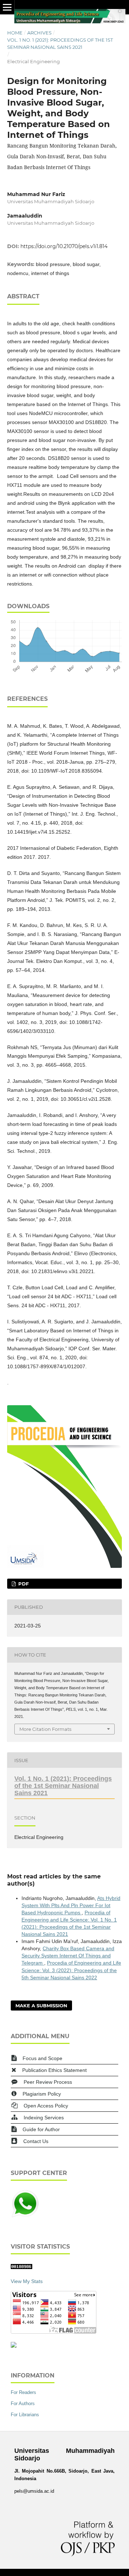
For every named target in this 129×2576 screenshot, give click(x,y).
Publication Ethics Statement (54, 2070)
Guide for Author (41, 2129)
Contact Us (36, 2141)
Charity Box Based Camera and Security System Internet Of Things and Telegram (68, 1956)
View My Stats (27, 2281)
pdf (23, 1584)
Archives (39, 33)
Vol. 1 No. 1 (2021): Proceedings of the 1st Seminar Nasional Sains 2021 (60, 43)
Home (15, 33)
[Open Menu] (7, 7)
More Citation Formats (45, 1729)
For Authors (23, 2403)
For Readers (23, 2392)
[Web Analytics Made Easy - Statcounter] (21, 2267)
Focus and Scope (42, 2058)
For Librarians (25, 2415)
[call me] (25, 2216)
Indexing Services (44, 2118)
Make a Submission (41, 2006)
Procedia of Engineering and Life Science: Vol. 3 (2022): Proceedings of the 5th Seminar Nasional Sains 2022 (71, 1970)
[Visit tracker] (14, 2346)
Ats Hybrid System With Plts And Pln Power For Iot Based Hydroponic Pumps (71, 1905)
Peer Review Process (48, 2082)
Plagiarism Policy (42, 2094)
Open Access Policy (46, 2106)
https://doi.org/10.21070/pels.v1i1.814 (64, 246)
